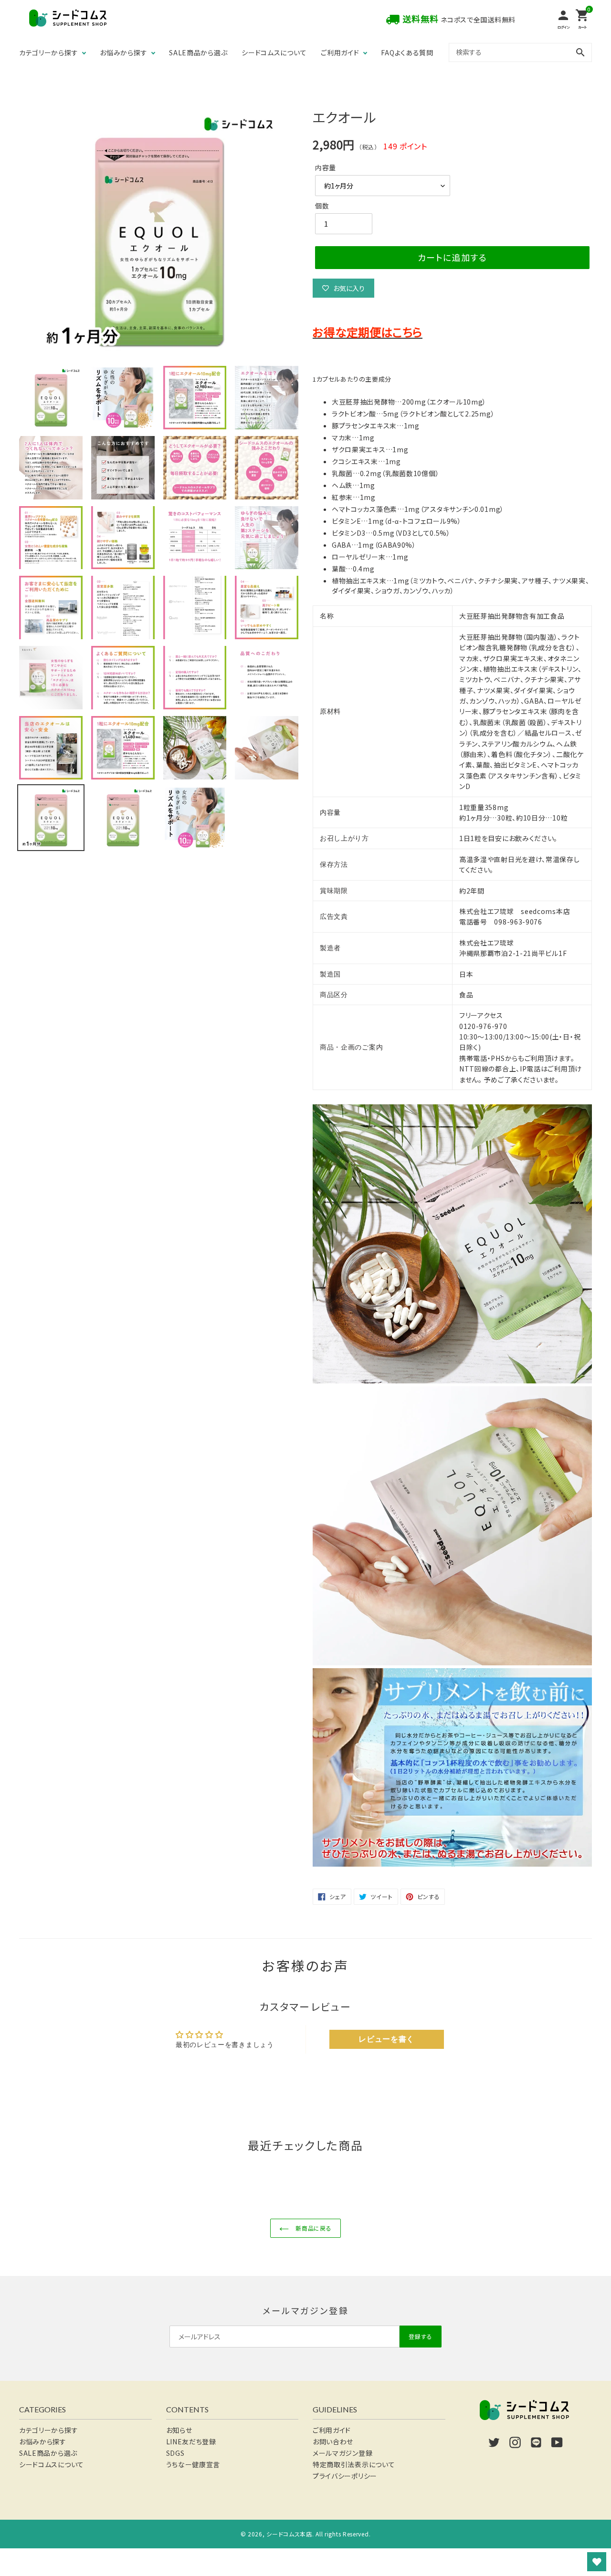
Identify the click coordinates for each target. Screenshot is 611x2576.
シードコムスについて (274, 52)
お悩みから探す (123, 52)
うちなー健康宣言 (193, 2464)
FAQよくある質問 (407, 52)
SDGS (175, 2453)
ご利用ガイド (340, 52)
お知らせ (179, 2430)
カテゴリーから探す (48, 52)
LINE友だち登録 (191, 2441)
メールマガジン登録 (342, 2453)
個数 (322, 206)
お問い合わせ (333, 2441)
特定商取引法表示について (354, 2464)
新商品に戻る (313, 2228)
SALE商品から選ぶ (198, 52)
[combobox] (520, 52)
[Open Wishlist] (597, 2562)
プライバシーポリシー (345, 2476)
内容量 (326, 167)
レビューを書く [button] (386, 2039)
